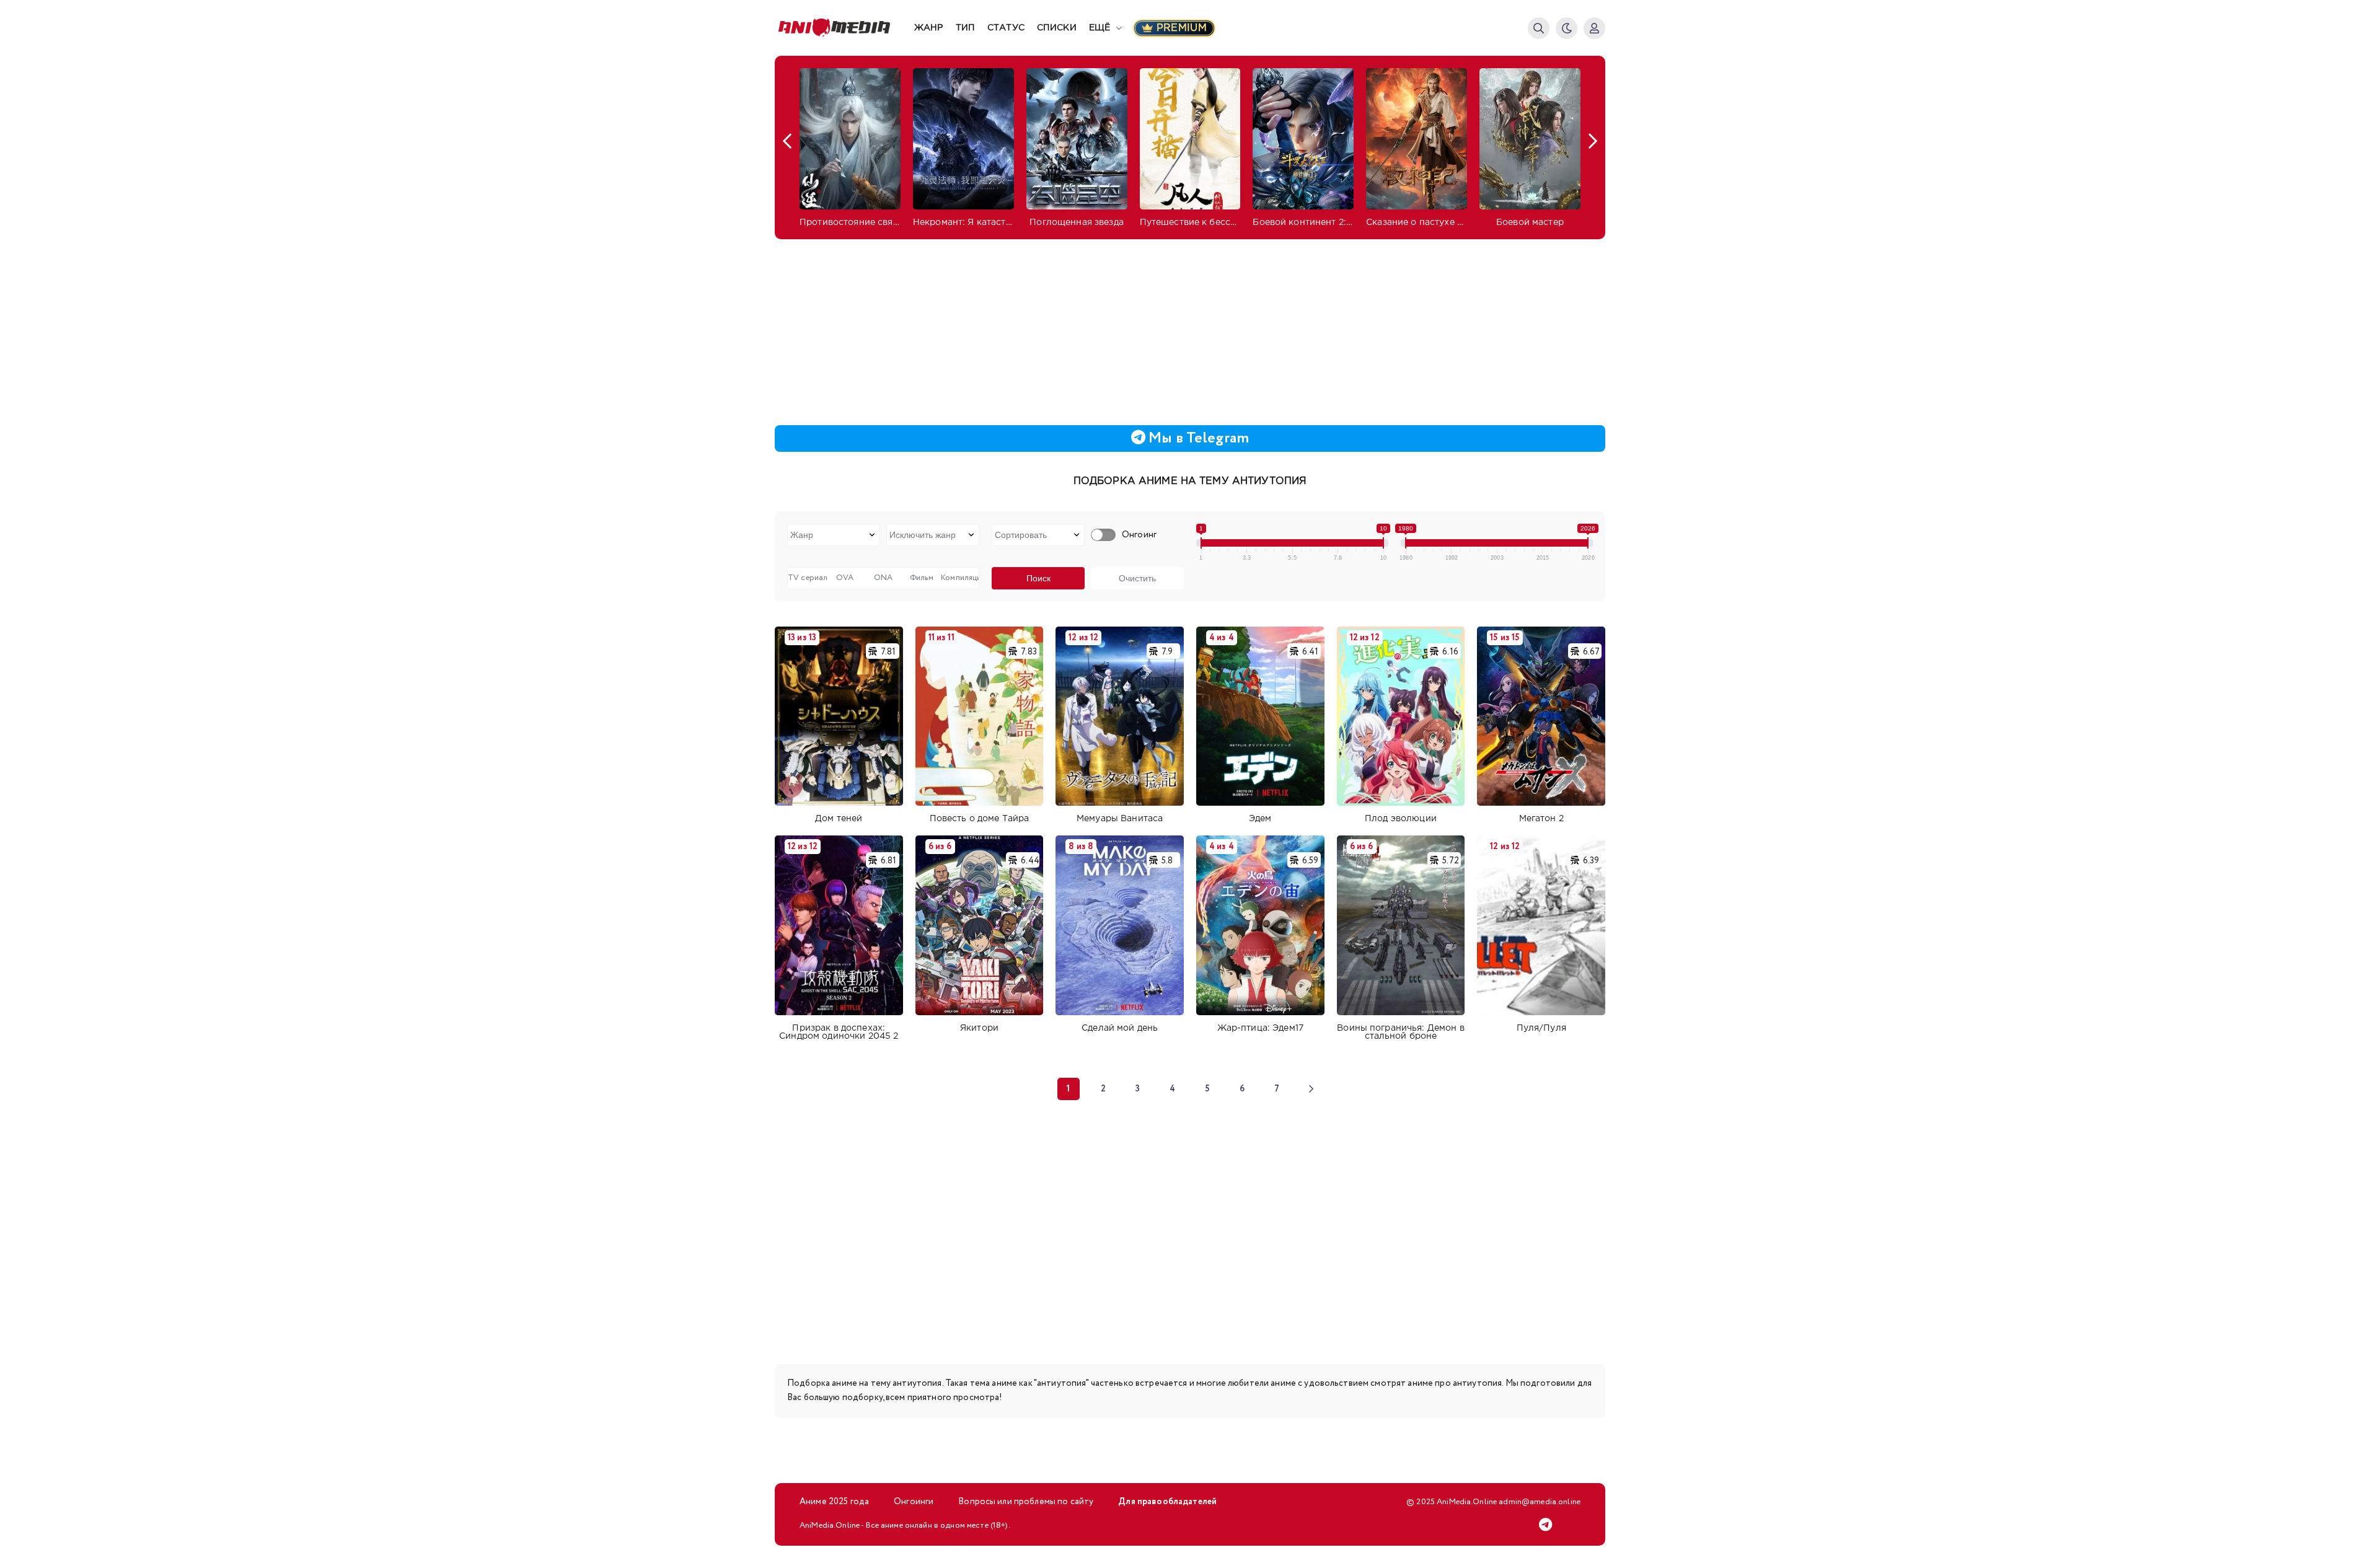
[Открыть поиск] (1539, 28)
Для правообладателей (1167, 1502)
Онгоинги (914, 1502)
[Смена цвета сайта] (1567, 28)
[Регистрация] (1594, 28)
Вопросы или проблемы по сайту (1026, 1502)
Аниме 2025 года (834, 1502)
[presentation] (787, 141)
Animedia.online (844, 28)
